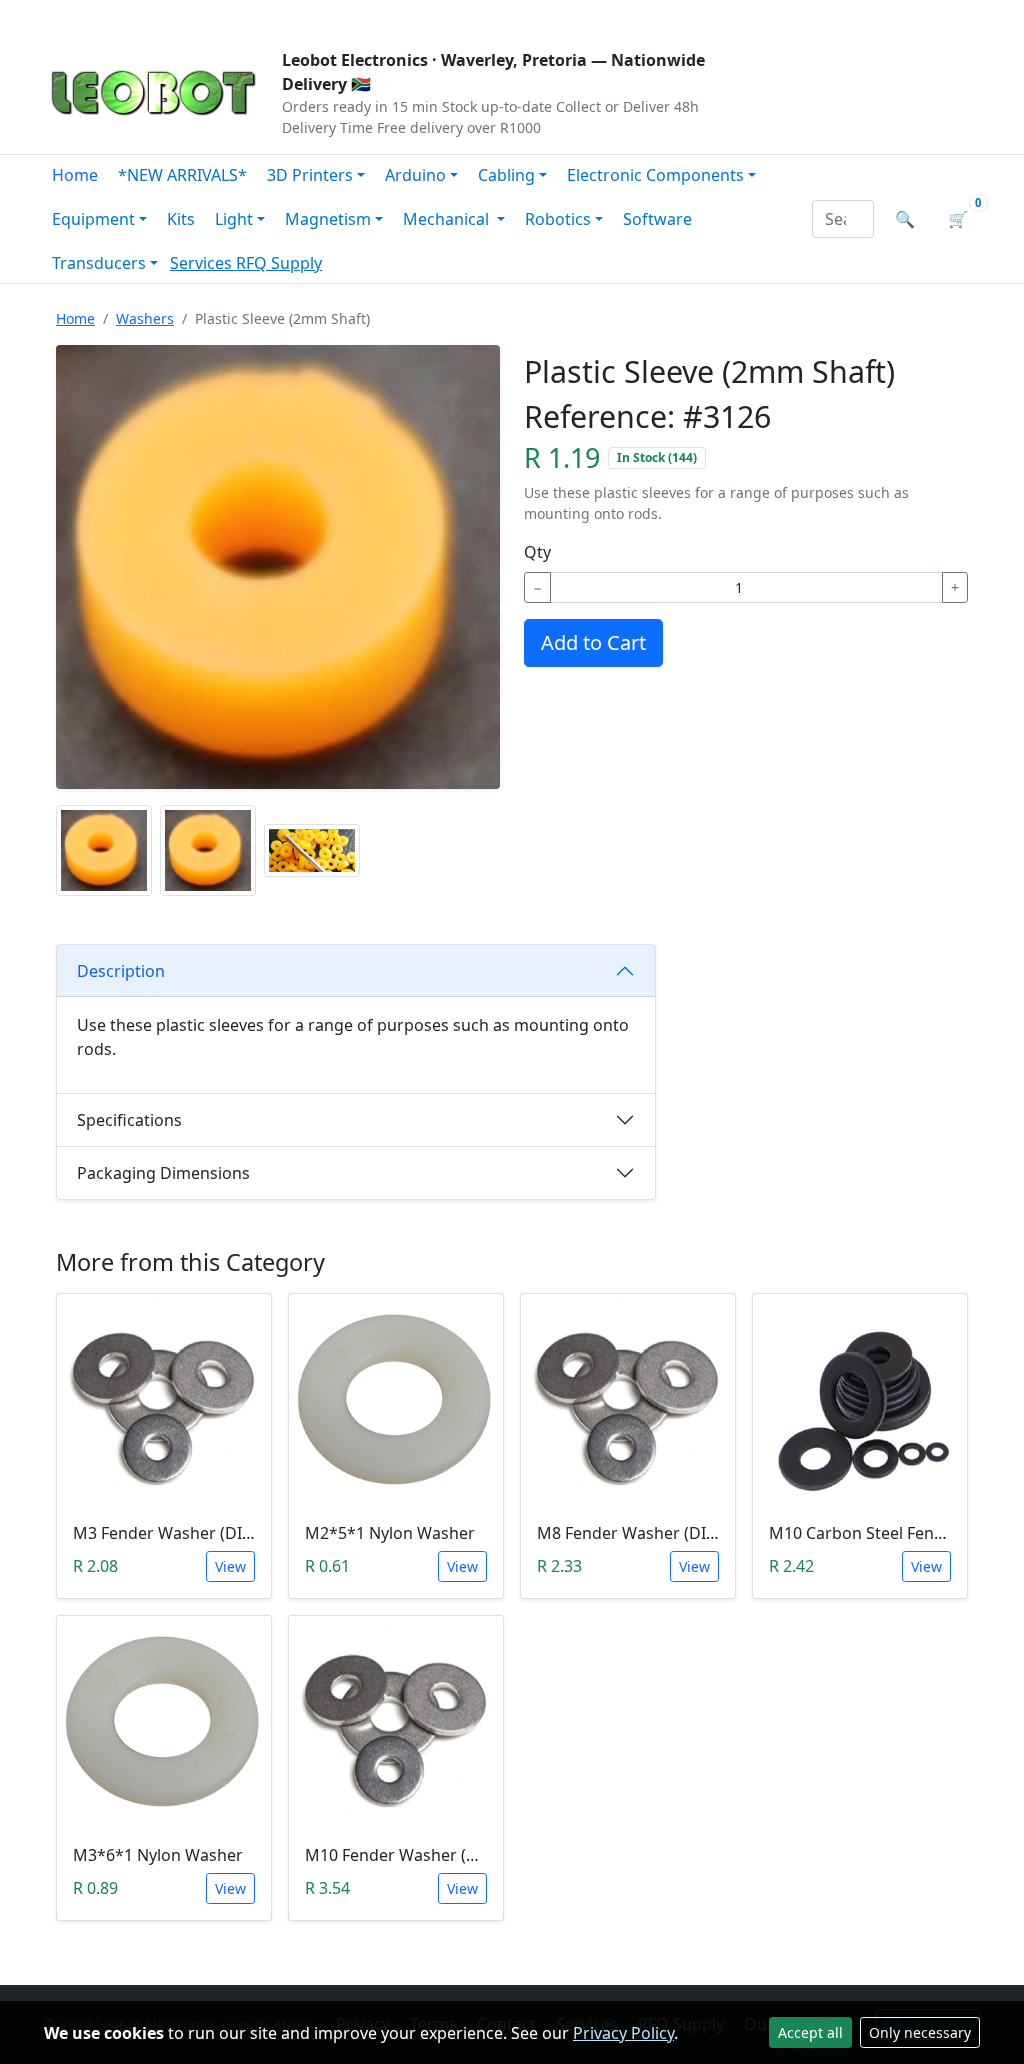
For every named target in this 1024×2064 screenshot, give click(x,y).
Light (234, 219)
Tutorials (81, 16)
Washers (145, 318)
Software (657, 219)
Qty (537, 552)
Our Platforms (372, 16)
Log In (860, 16)
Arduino (415, 175)
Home (75, 175)
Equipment (93, 219)
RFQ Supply (279, 263)
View (230, 1566)
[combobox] (843, 219)
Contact (263, 16)
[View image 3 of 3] (312, 850)
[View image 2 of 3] (208, 850)
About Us (174, 16)
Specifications (129, 1120)
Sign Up (946, 16)
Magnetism (328, 219)
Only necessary (920, 2032)
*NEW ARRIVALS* (182, 175)
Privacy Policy (623, 2033)
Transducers (99, 263)
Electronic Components (655, 175)
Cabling (506, 175)
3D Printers (310, 175)
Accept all (810, 2032)
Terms (554, 16)
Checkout (768, 16)
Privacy (479, 16)
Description (121, 971)
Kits (181, 219)
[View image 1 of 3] (104, 850)
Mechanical (448, 219)
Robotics (558, 219)
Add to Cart (593, 642)
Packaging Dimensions (163, 1173)
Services (203, 263)
